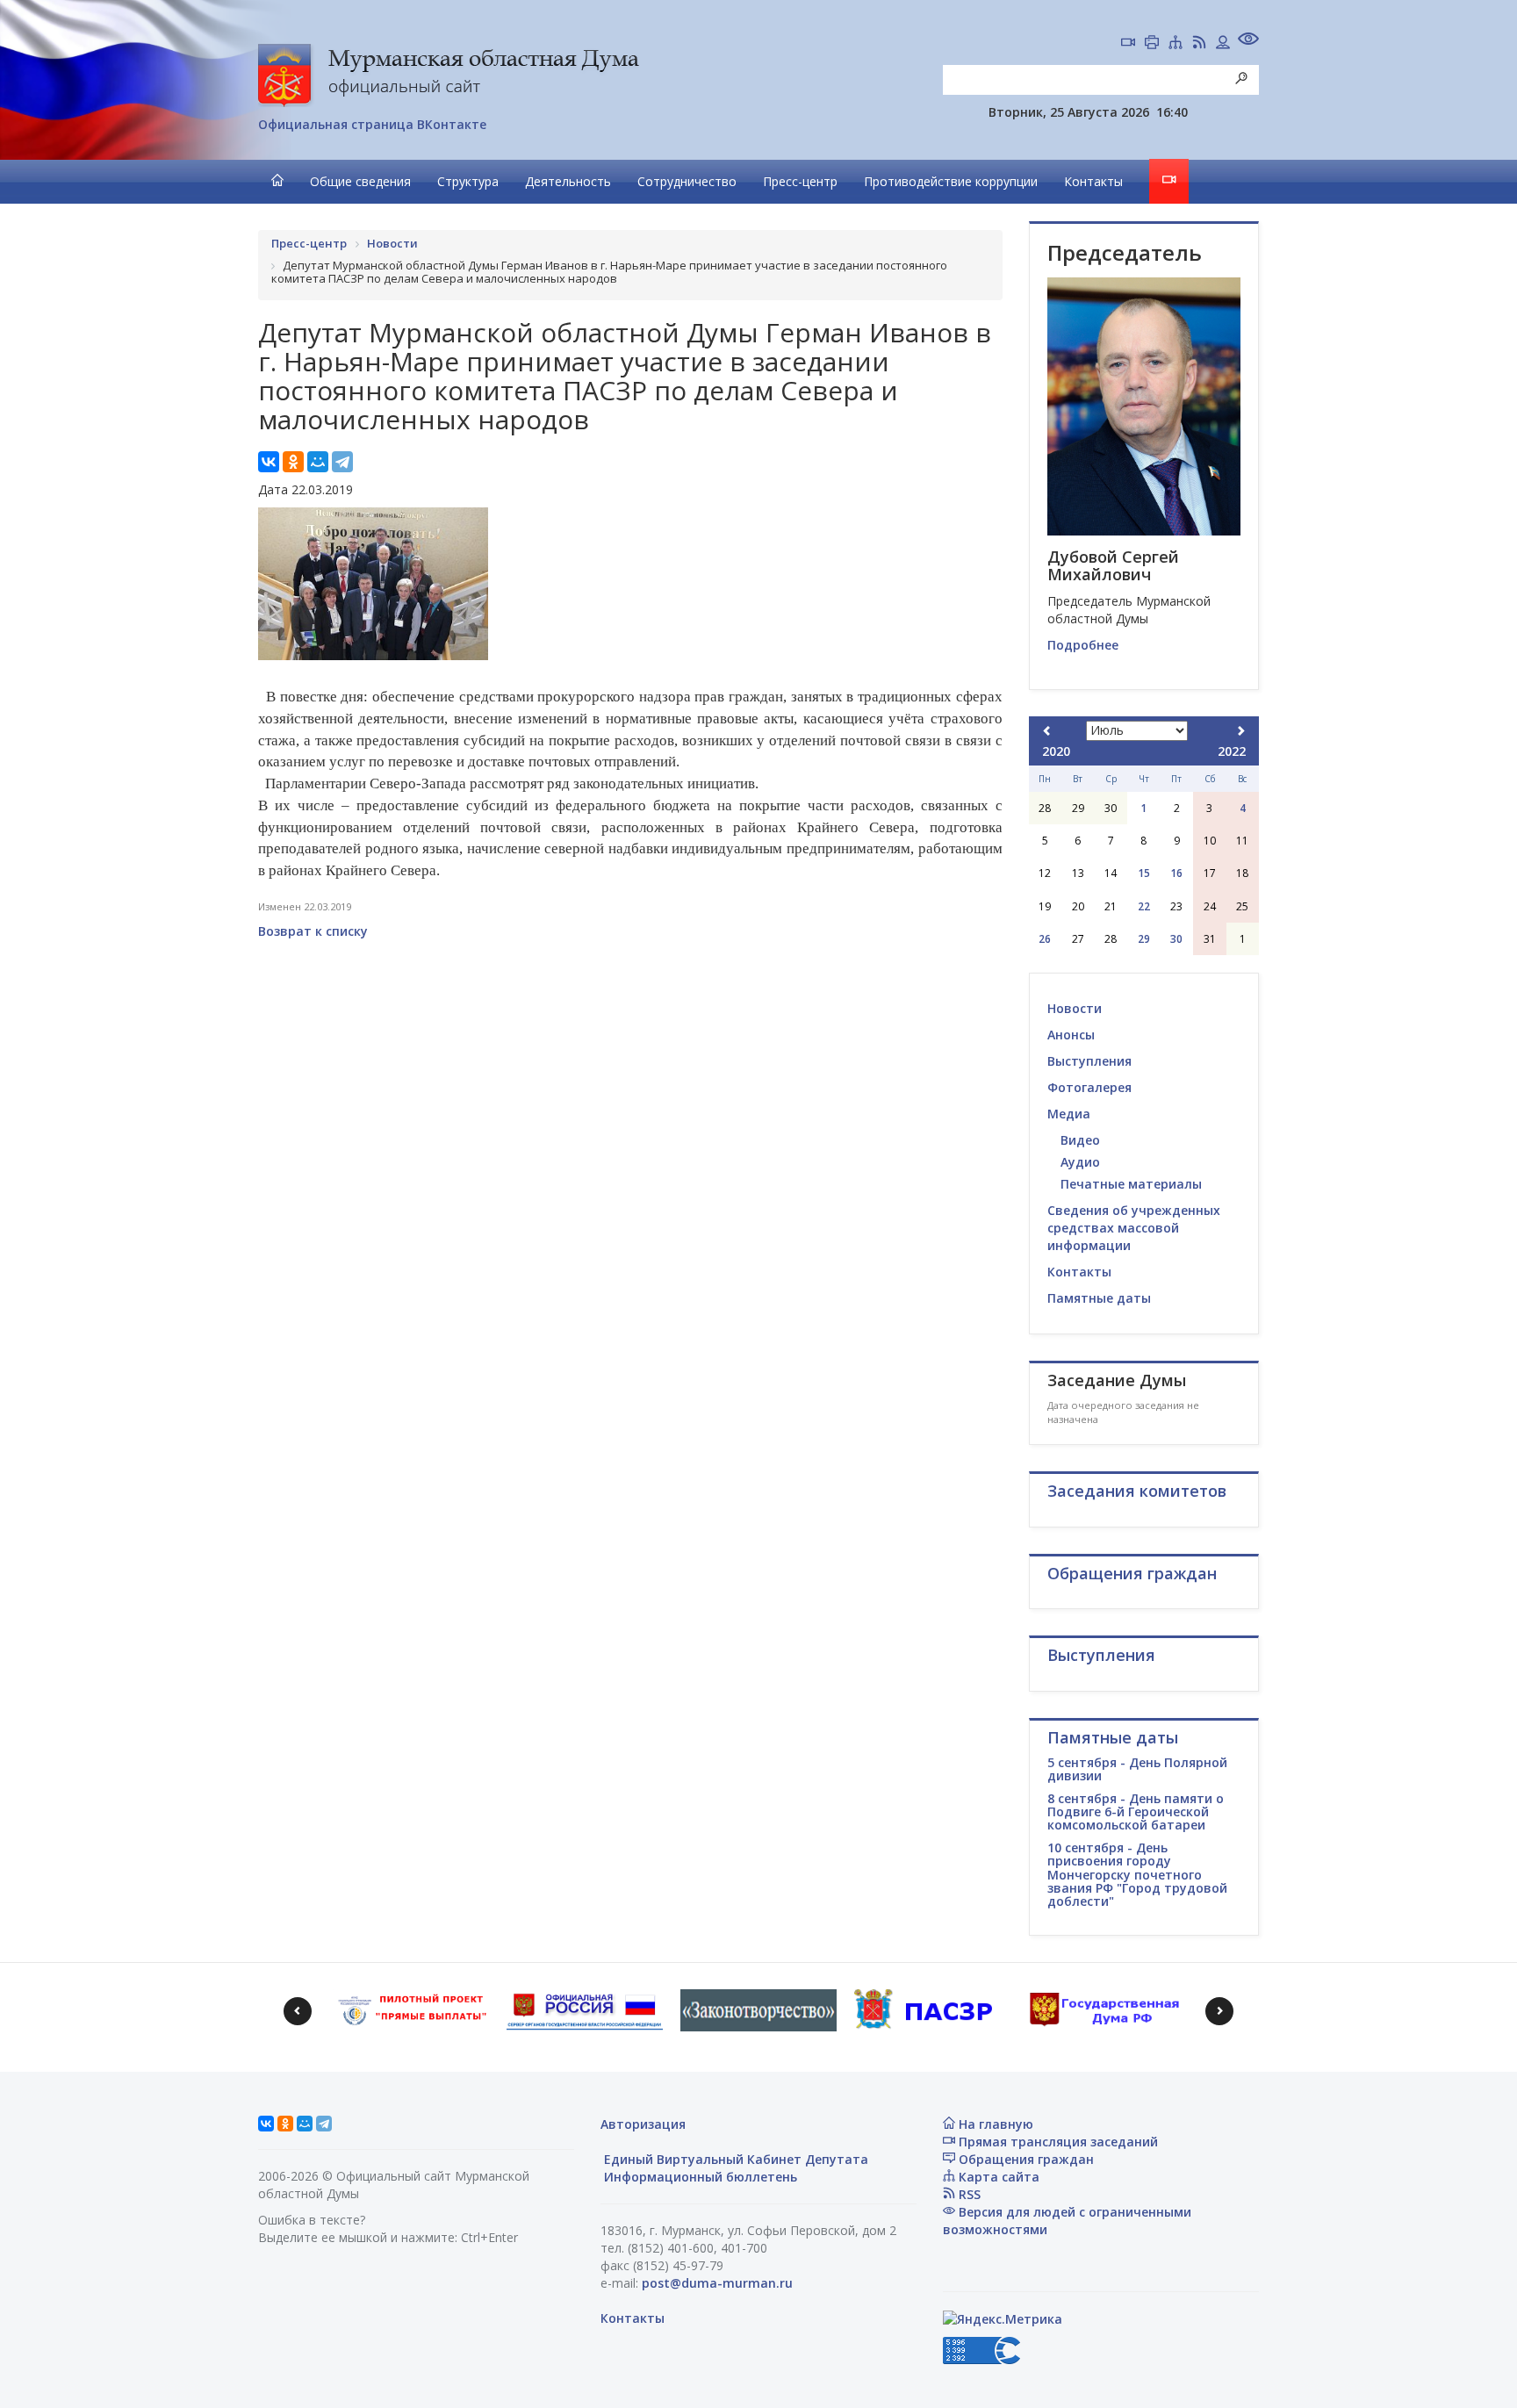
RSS (968, 2194)
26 (1045, 939)
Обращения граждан (1025, 2159)
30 (1176, 939)
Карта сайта (997, 2177)
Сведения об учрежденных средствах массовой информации (1134, 1228)
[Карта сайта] (1175, 44)
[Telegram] (342, 462)
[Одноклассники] (293, 462)
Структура (468, 181)
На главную (994, 2124)
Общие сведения (360, 181)
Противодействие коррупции (951, 181)
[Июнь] (1047, 731)
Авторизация (643, 2124)
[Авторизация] (1223, 44)
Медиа (1069, 1114)
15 (1144, 873)
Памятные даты (1099, 1298)
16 (1176, 873)
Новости (1075, 1008)
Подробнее (1083, 645)
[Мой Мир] (318, 462)
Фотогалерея (1089, 1087)
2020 (1056, 751)
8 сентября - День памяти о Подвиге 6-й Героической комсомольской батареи (1136, 1812)
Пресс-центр (800, 181)
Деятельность (568, 181)
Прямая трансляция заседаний (1057, 2142)
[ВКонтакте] (269, 462)
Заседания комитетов (1137, 1491)
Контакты (1093, 181)
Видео (1080, 1140)
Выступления (1089, 1061)
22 (1144, 906)
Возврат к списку (313, 931)
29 (1144, 939)
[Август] (1240, 731)
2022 (1232, 751)
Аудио (1080, 1162)
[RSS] (1199, 44)
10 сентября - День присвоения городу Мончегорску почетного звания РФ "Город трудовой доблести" (1137, 1875)
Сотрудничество (687, 181)
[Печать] (1152, 44)
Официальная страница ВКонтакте (372, 124)
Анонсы (1071, 1035)
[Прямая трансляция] (1128, 44)
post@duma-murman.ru (717, 2283)
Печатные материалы (1131, 1184)
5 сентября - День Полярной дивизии (1137, 1769)
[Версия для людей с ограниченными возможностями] (1248, 41)
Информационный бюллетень (699, 2177)
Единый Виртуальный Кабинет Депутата (734, 2159)
